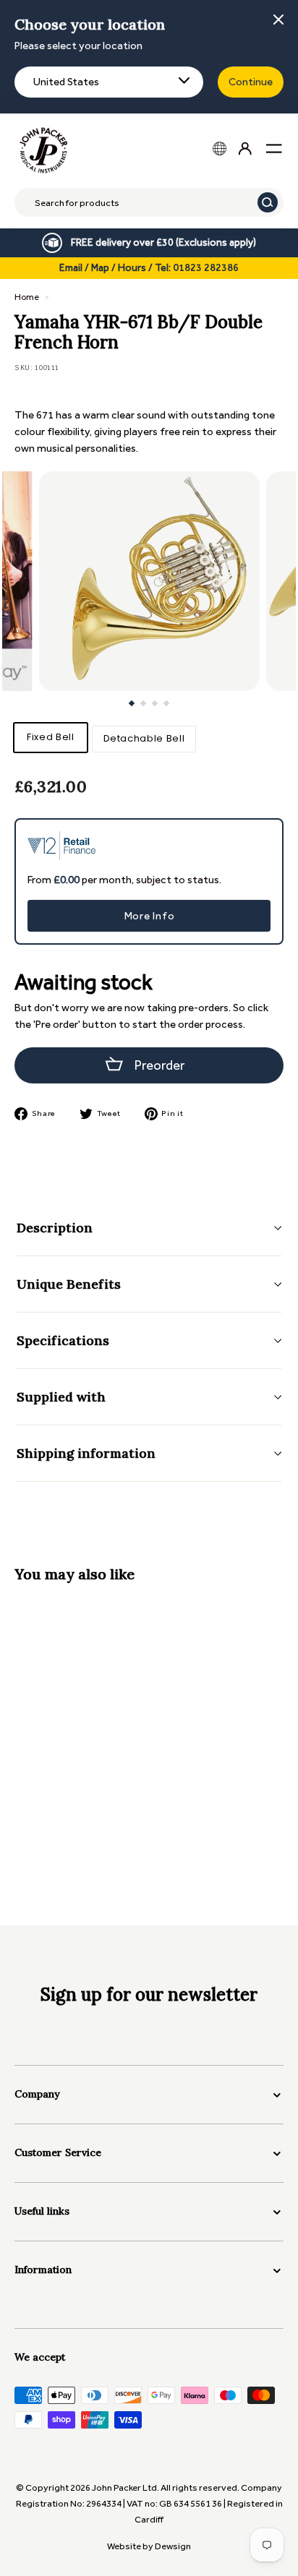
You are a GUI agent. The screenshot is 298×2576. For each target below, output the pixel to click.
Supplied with (61, 1397)
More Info (149, 916)
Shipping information (86, 1453)
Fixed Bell (51, 737)
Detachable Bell (144, 738)
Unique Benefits (69, 1284)
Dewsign (173, 2546)
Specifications (63, 1340)
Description (55, 1228)
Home (27, 297)
